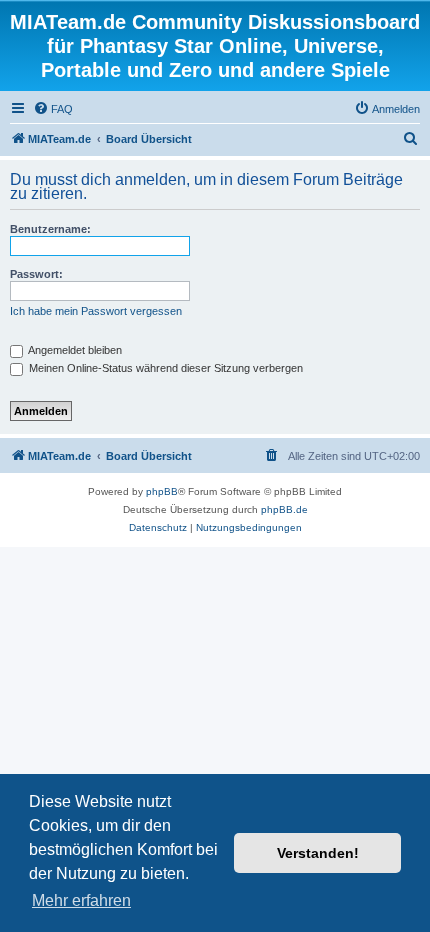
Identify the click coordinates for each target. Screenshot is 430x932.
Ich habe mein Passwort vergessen (96, 311)
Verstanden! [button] (318, 853)
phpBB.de (284, 509)
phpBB (162, 491)
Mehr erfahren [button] (81, 900)
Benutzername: (50, 229)
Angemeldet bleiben (74, 350)
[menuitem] (53, 109)
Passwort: (36, 274)
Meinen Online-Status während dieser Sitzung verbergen (164, 368)
